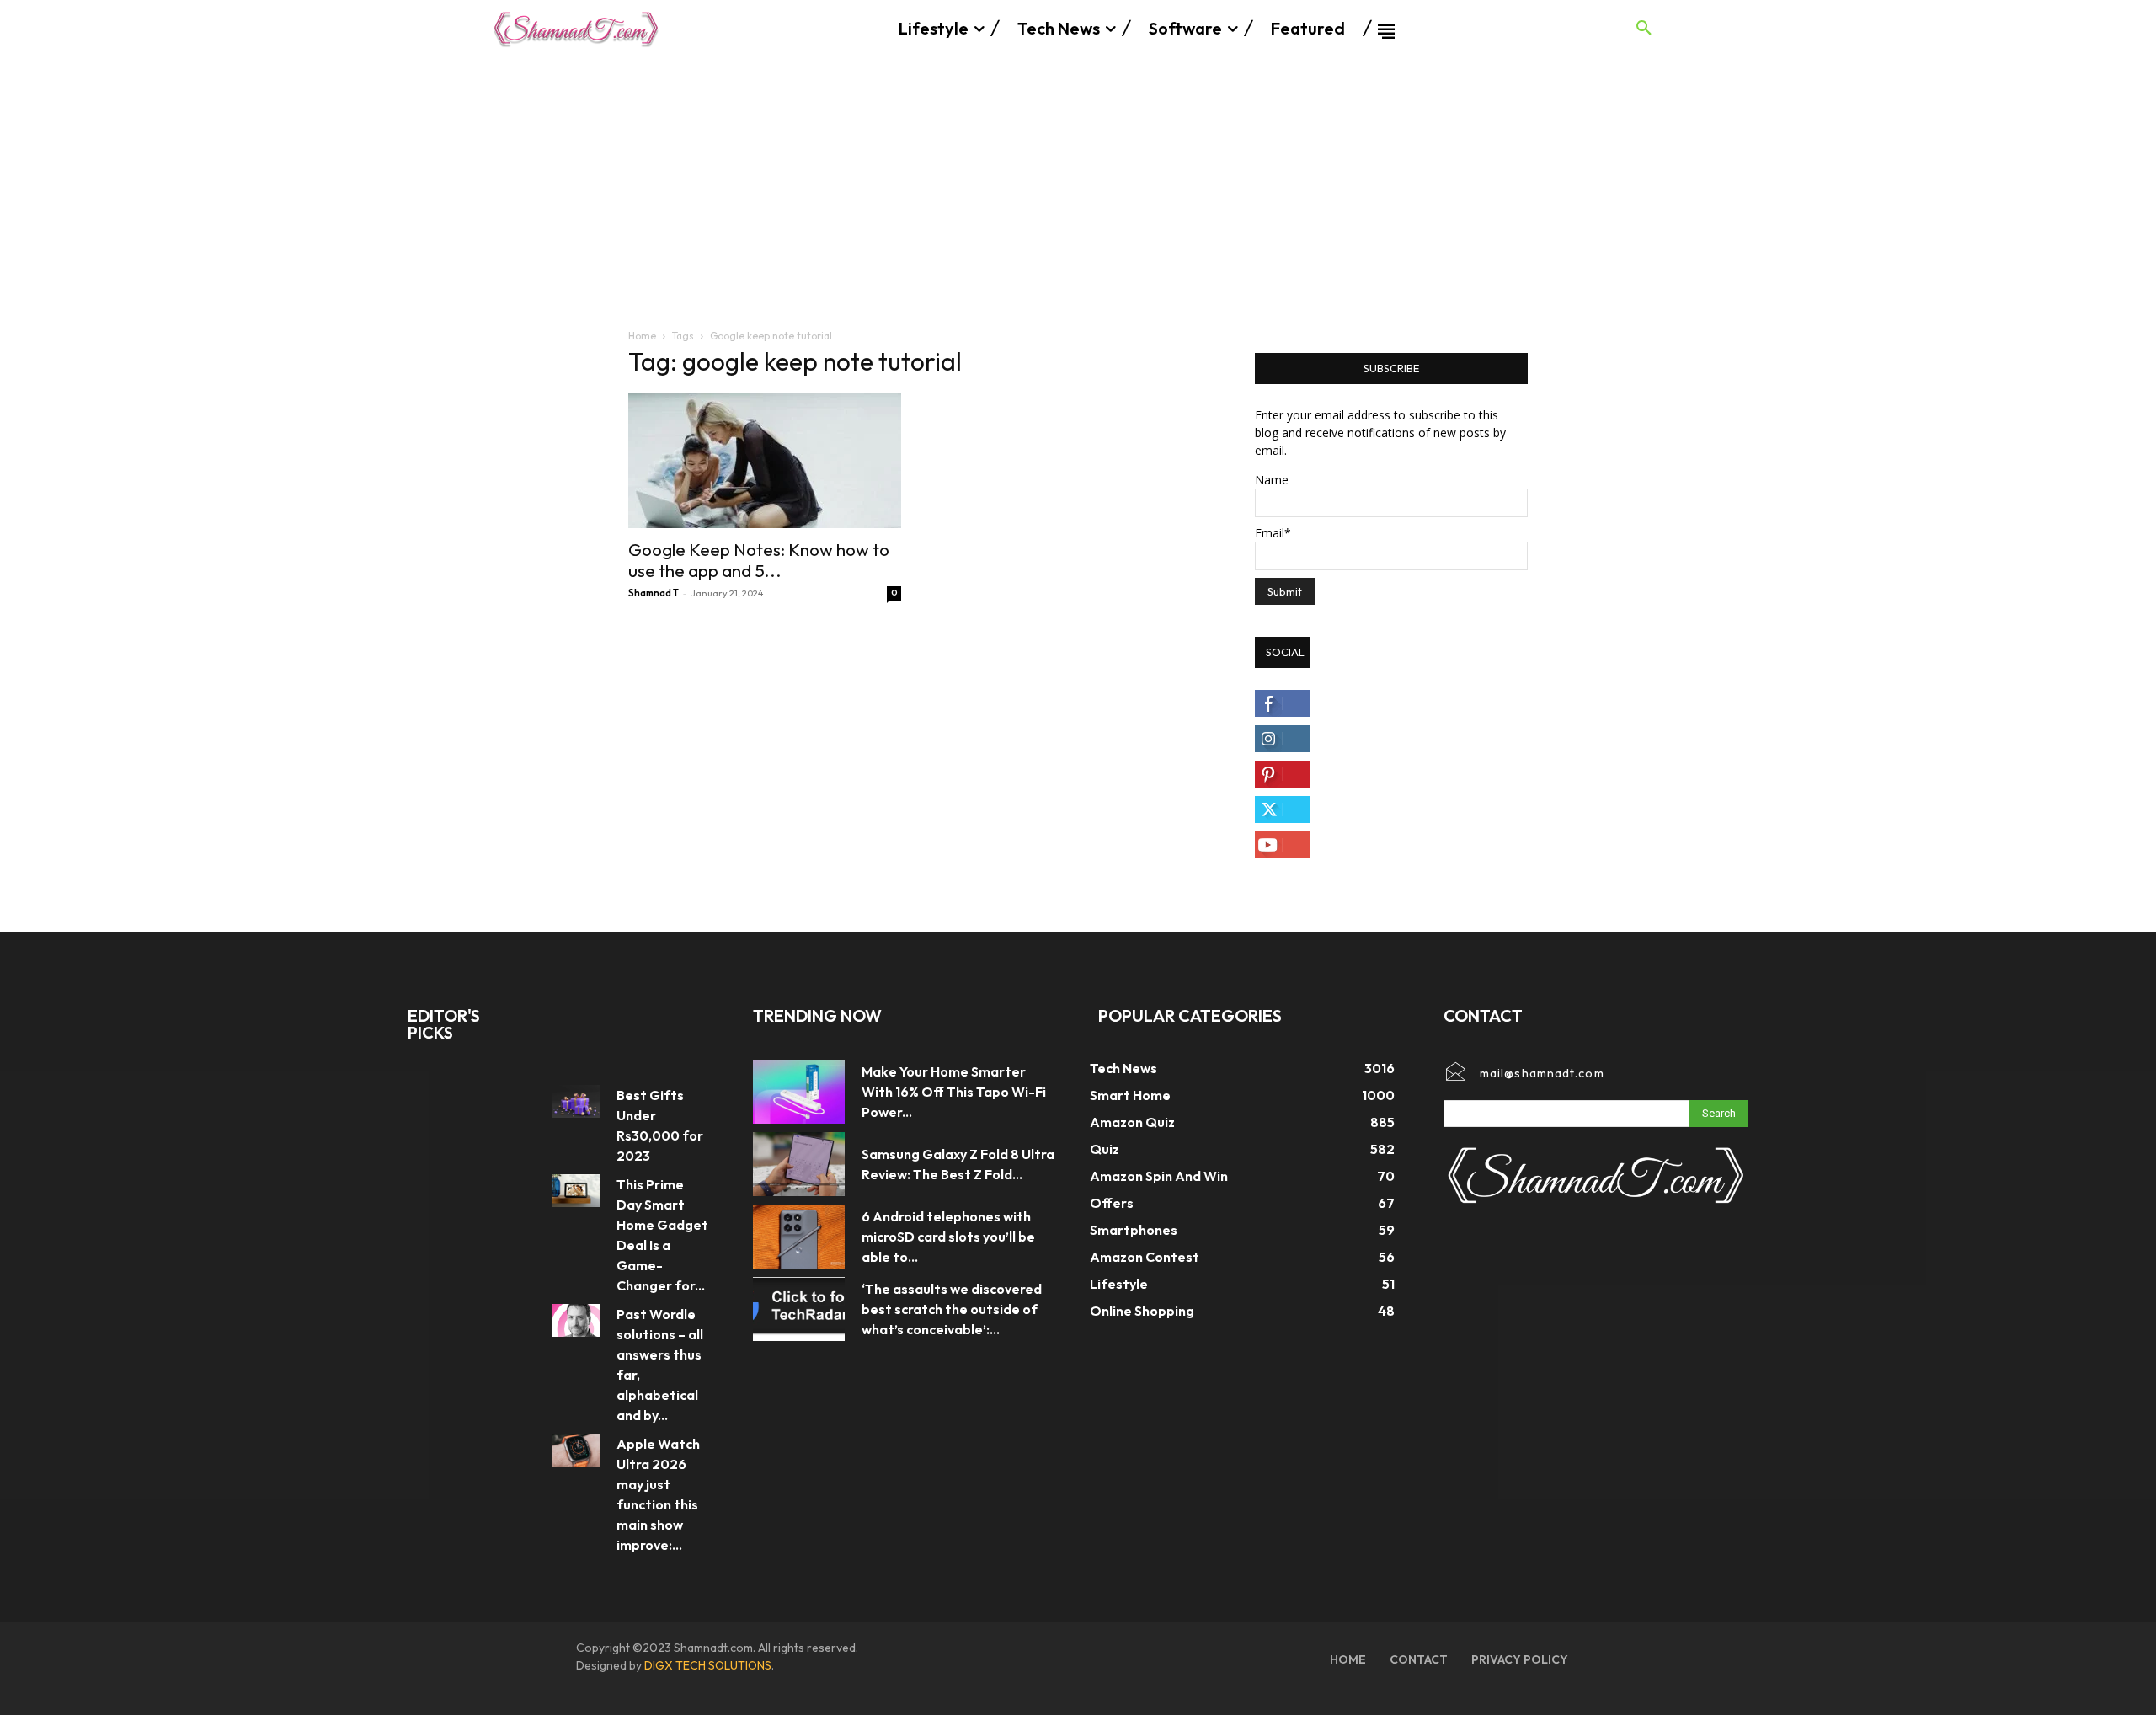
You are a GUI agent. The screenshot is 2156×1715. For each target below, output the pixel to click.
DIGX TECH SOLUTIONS (708, 1665)
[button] (1644, 29)
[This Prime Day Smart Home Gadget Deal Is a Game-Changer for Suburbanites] (576, 1191)
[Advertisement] (1078, 184)
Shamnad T (654, 593)
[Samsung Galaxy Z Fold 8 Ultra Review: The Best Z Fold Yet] (799, 1164)
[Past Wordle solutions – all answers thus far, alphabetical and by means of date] (576, 1320)
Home (642, 336)
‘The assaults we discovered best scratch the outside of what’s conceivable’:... (952, 1309)
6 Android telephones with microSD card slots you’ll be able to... (948, 1237)
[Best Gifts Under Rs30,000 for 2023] (576, 1101)
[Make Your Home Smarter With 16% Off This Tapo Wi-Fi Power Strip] (799, 1092)
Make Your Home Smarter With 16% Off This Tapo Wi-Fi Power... (954, 1092)
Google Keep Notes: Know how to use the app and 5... (759, 560)
